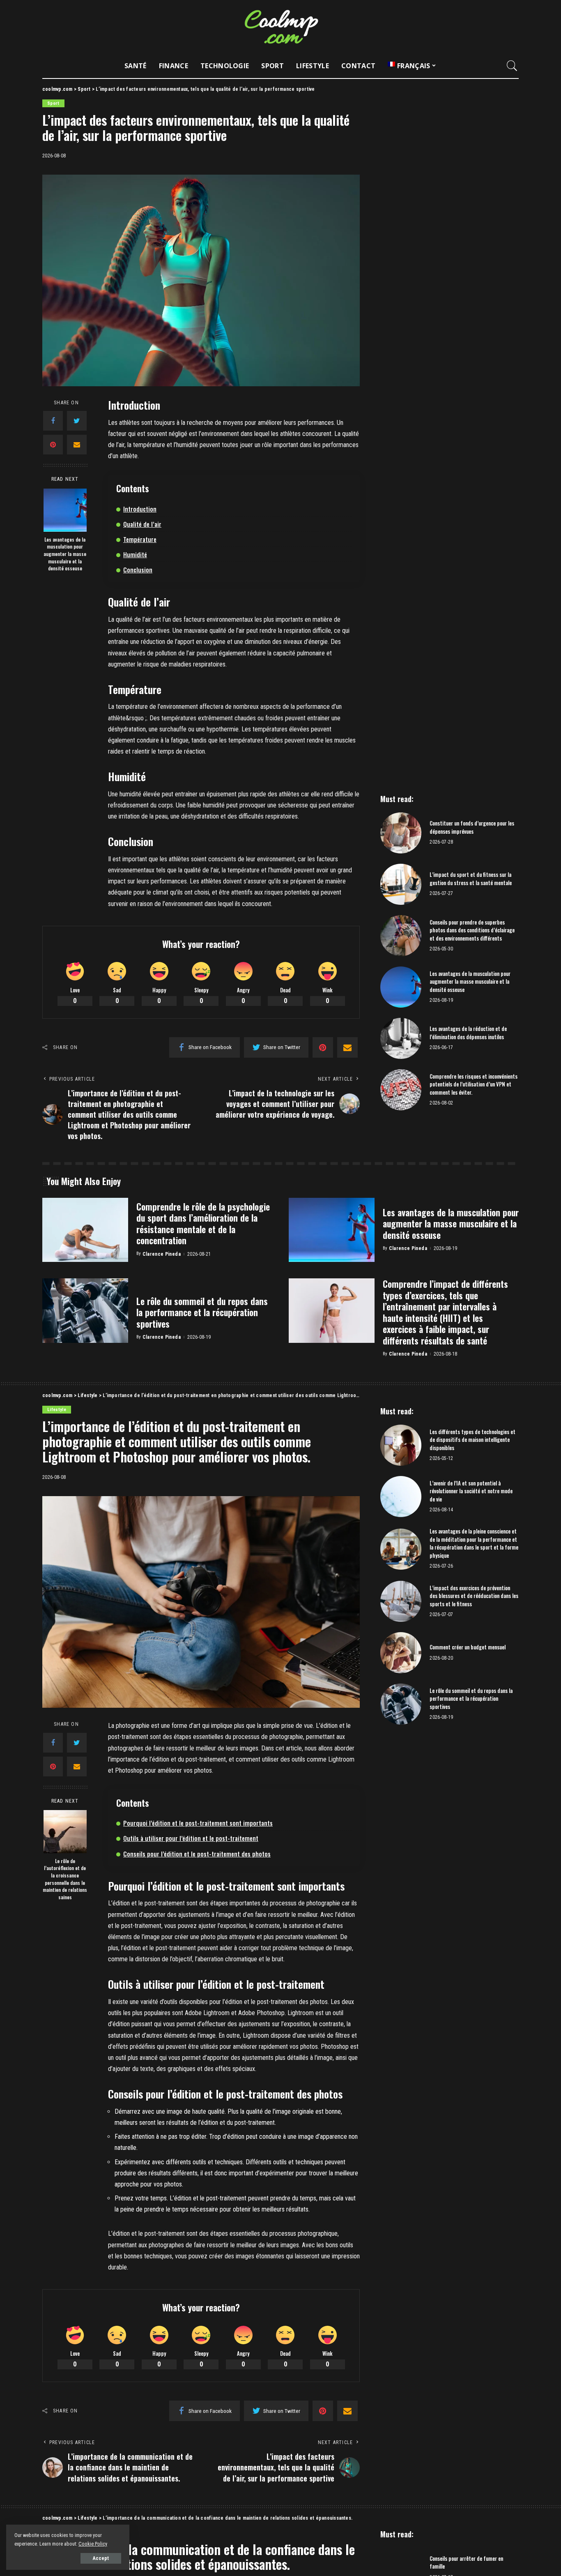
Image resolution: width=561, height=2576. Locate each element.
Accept (101, 2558)
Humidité (135, 554)
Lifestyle (57, 1410)
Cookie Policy (93, 2544)
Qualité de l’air (142, 524)
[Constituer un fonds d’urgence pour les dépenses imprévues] (401, 833)
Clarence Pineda (162, 1254)
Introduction (140, 509)
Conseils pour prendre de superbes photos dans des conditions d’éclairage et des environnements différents (472, 930)
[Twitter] (77, 421)
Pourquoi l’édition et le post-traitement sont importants (198, 1823)
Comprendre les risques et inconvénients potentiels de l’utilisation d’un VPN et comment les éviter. (474, 1084)
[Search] (512, 66)
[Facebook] (53, 421)
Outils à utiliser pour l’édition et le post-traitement (191, 1838)
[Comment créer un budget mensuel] (401, 1653)
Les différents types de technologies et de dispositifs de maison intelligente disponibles (472, 1440)
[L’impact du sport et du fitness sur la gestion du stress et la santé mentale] (401, 884)
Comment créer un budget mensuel (468, 1647)
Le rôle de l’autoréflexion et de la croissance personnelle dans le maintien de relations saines (65, 1879)
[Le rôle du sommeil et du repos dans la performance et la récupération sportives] (85, 1311)
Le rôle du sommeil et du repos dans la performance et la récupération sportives (202, 1312)
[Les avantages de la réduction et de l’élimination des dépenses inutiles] (401, 1038)
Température (140, 539)
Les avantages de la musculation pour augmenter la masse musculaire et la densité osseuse (65, 554)
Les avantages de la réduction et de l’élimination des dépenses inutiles (468, 1033)
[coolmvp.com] (280, 27)
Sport (53, 103)
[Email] (77, 445)
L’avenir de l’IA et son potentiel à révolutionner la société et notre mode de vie (471, 1491)
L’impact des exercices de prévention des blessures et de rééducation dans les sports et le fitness (474, 1596)
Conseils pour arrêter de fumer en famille (466, 2562)
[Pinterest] (53, 445)
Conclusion (138, 570)
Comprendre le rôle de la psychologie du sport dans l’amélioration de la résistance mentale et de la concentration (203, 1223)
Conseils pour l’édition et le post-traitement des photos (197, 1854)
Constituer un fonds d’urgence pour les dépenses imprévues (472, 827)
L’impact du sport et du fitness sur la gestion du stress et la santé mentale (471, 879)
